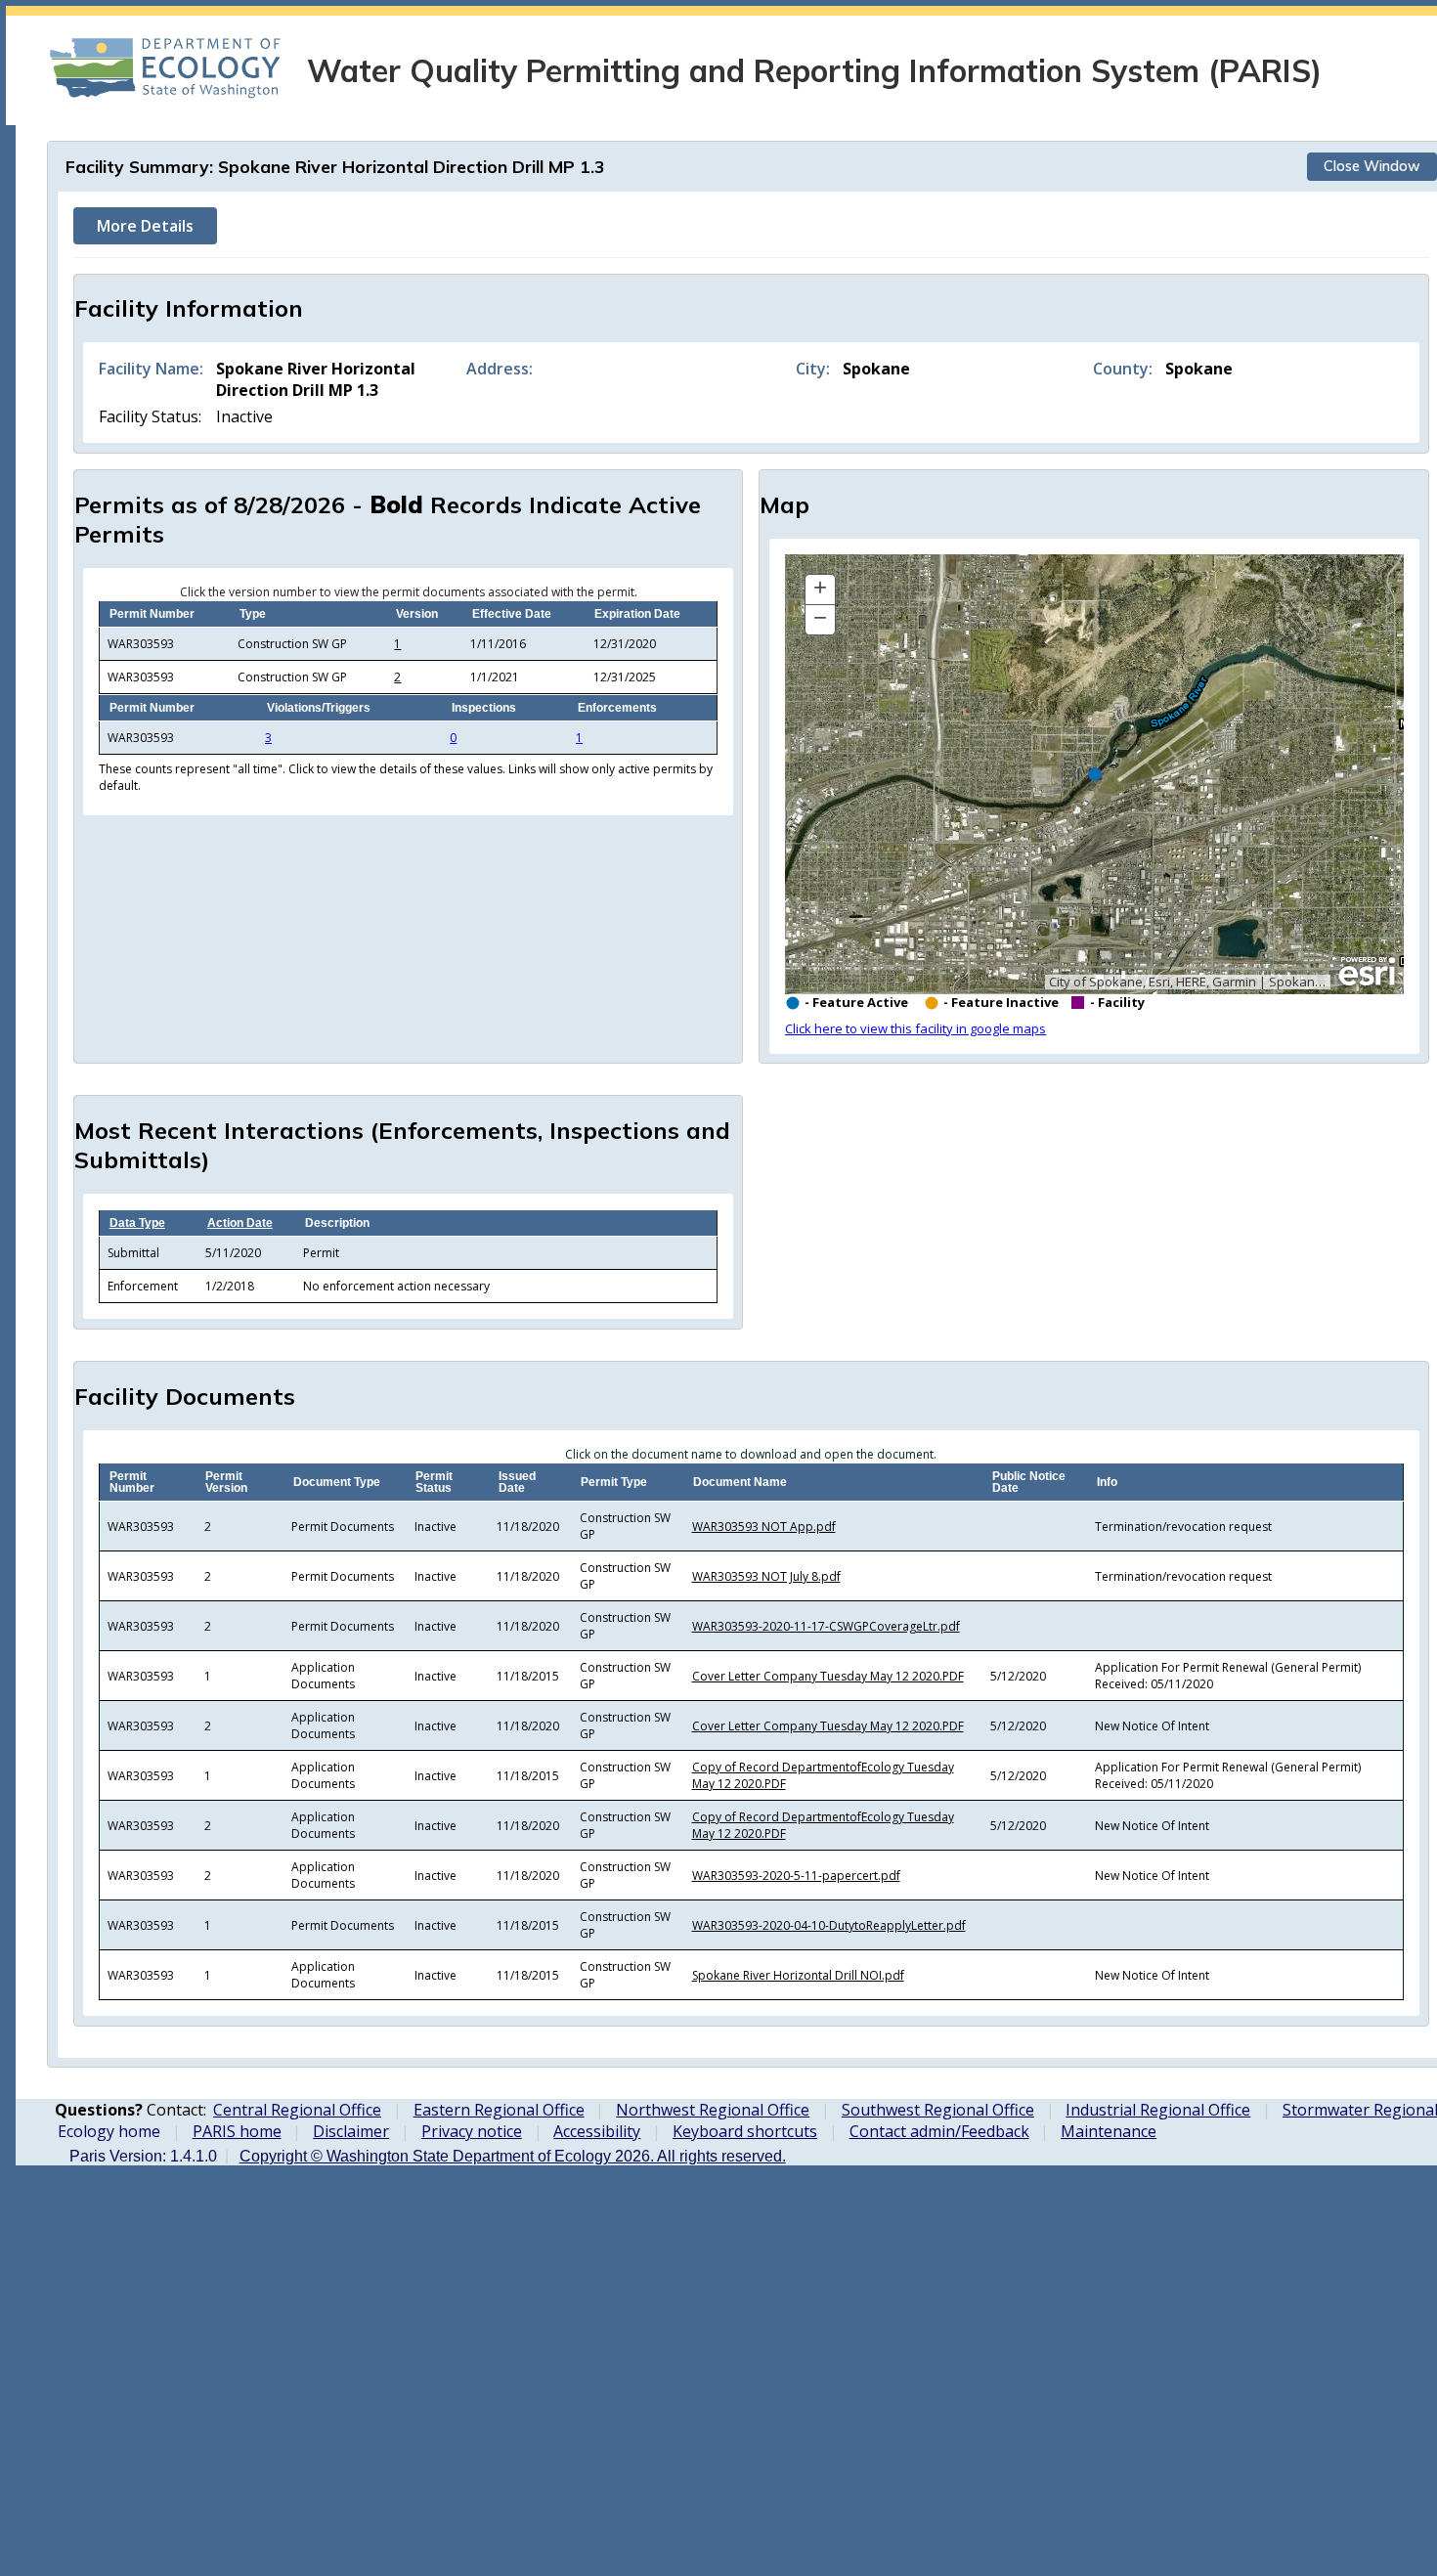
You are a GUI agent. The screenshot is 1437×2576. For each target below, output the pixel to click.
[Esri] (1367, 972)
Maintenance (1109, 2131)
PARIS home (237, 2131)
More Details (145, 226)
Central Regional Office (297, 2110)
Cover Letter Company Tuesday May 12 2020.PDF (828, 1676)
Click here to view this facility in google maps (915, 1028)
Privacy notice (472, 2131)
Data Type (137, 1223)
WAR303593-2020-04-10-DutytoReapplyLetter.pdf (829, 1925)
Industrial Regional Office (1158, 2110)
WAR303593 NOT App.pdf (764, 1527)
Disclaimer (351, 2131)
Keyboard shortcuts (745, 2131)
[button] (820, 590)
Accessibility (597, 2131)
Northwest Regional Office (713, 2110)
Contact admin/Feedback (939, 2131)
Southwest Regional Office (938, 2110)
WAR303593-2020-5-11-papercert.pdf (796, 1876)
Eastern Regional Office (499, 2110)
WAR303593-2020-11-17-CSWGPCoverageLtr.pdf (826, 1626)
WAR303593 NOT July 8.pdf (766, 1576)
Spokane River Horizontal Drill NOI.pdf (798, 1975)
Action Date (240, 1223)
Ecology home (109, 2131)
